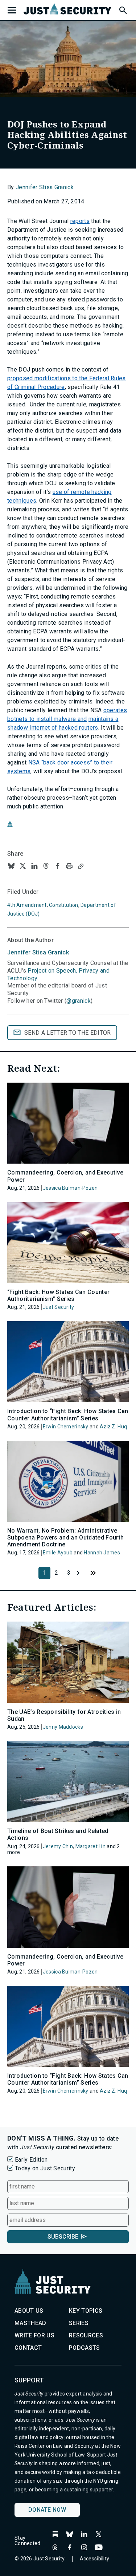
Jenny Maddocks (63, 1727)
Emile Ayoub (58, 1553)
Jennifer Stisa (38, 952)
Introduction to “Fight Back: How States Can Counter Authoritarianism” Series (68, 1415)
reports (80, 221)
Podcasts (85, 2348)
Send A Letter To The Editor (68, 1033)
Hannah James (102, 1553)
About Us (29, 2311)
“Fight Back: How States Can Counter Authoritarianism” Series (58, 1295)
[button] (123, 9)
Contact (28, 2348)
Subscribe (63, 2237)
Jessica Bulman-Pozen (70, 1188)
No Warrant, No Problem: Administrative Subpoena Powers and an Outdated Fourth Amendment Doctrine (65, 1538)
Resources (86, 2335)
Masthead (30, 2323)
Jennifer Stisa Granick (45, 187)
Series (79, 2323)
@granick (79, 1001)
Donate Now (47, 2510)
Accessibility (95, 2559)
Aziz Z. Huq (113, 1427)
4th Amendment (27, 905)
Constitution (63, 905)
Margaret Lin (90, 1846)
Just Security (59, 1307)
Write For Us (34, 2335)
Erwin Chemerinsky (66, 1427)
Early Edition (31, 2160)
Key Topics (86, 2311)
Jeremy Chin (58, 1846)
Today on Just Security (45, 2168)
